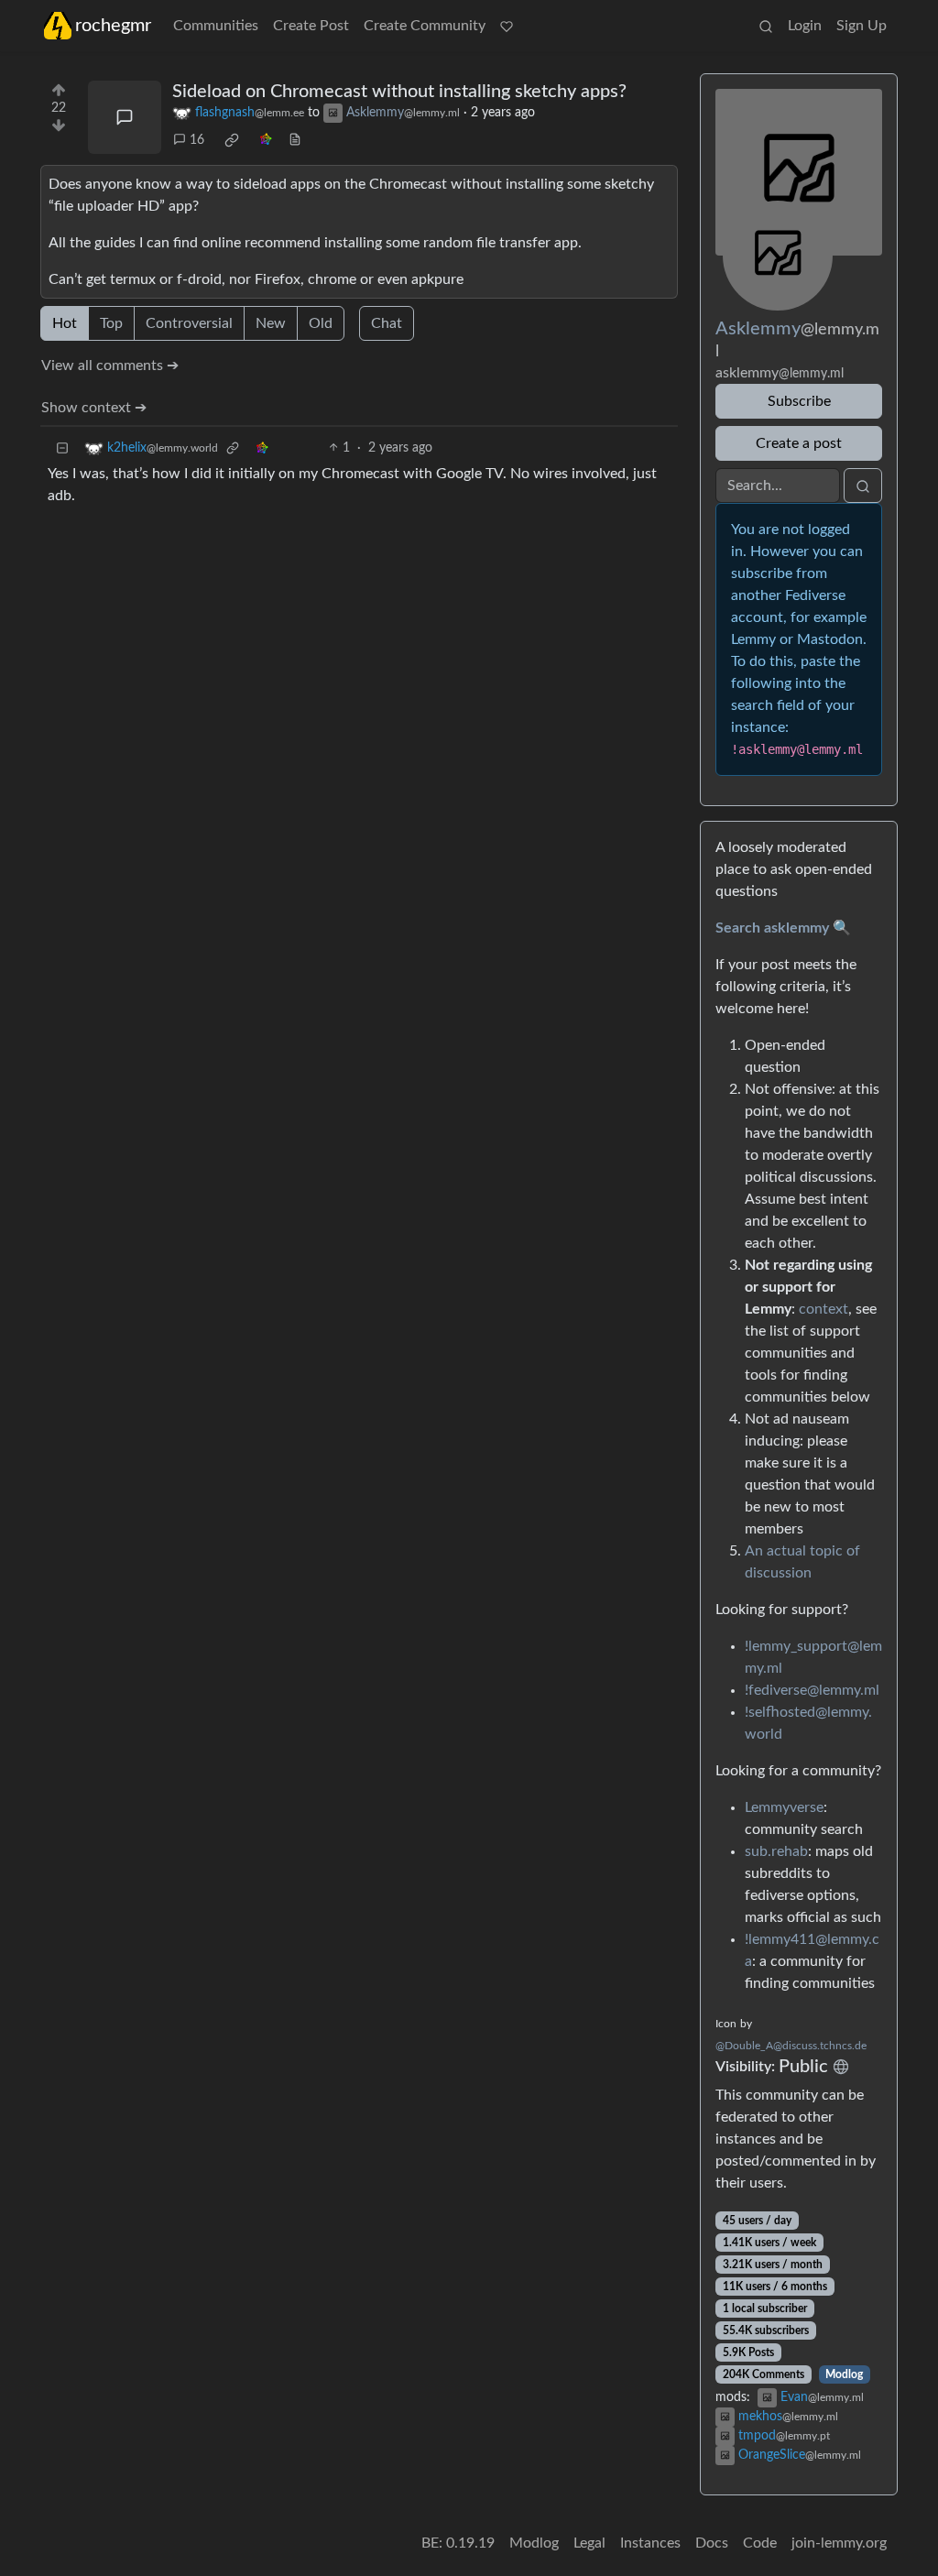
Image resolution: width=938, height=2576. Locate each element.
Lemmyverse (784, 1807)
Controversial (189, 323)
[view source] (295, 141)
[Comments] (125, 117)
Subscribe (799, 401)
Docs (712, 2543)
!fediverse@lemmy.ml (812, 1690)
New (271, 323)
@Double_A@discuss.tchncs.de (791, 2046)
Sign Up (862, 26)
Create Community (425, 26)
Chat (387, 323)
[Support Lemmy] (507, 26)
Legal (589, 2543)
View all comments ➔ (110, 366)
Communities (216, 26)
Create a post (799, 443)
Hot (65, 323)
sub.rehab (776, 1851)
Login (805, 26)
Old (321, 323)
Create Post (311, 26)
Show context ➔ (94, 408)
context (823, 1309)
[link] (232, 140)
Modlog (844, 2374)
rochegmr (113, 26)
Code (760, 2543)
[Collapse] (62, 448)
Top (111, 323)
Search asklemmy (772, 928)
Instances (650, 2543)
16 (197, 140)
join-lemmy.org (839, 2543)
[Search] (766, 26)
